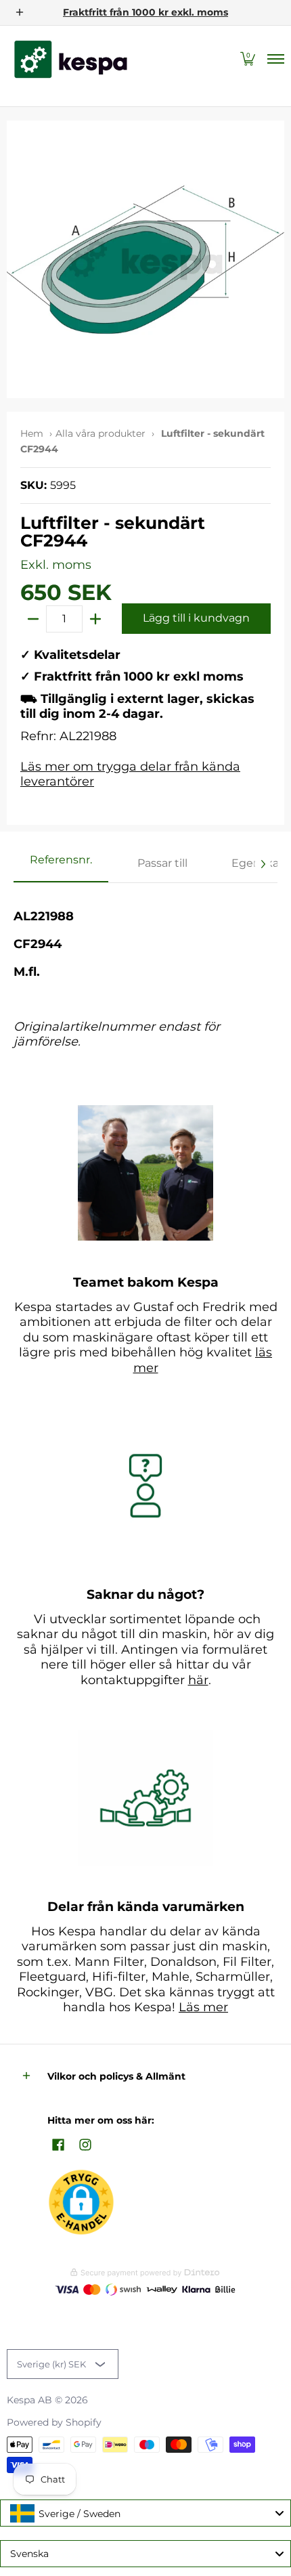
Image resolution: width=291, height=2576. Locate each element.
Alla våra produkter (100, 433)
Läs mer (203, 2007)
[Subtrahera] (33, 619)
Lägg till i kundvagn (196, 618)
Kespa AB (29, 2400)
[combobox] (145, 2513)
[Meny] (275, 59)
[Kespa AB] (71, 59)
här (198, 1680)
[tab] (61, 864)
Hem (32, 433)
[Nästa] (263, 864)
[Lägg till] (95, 619)
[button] (248, 59)
